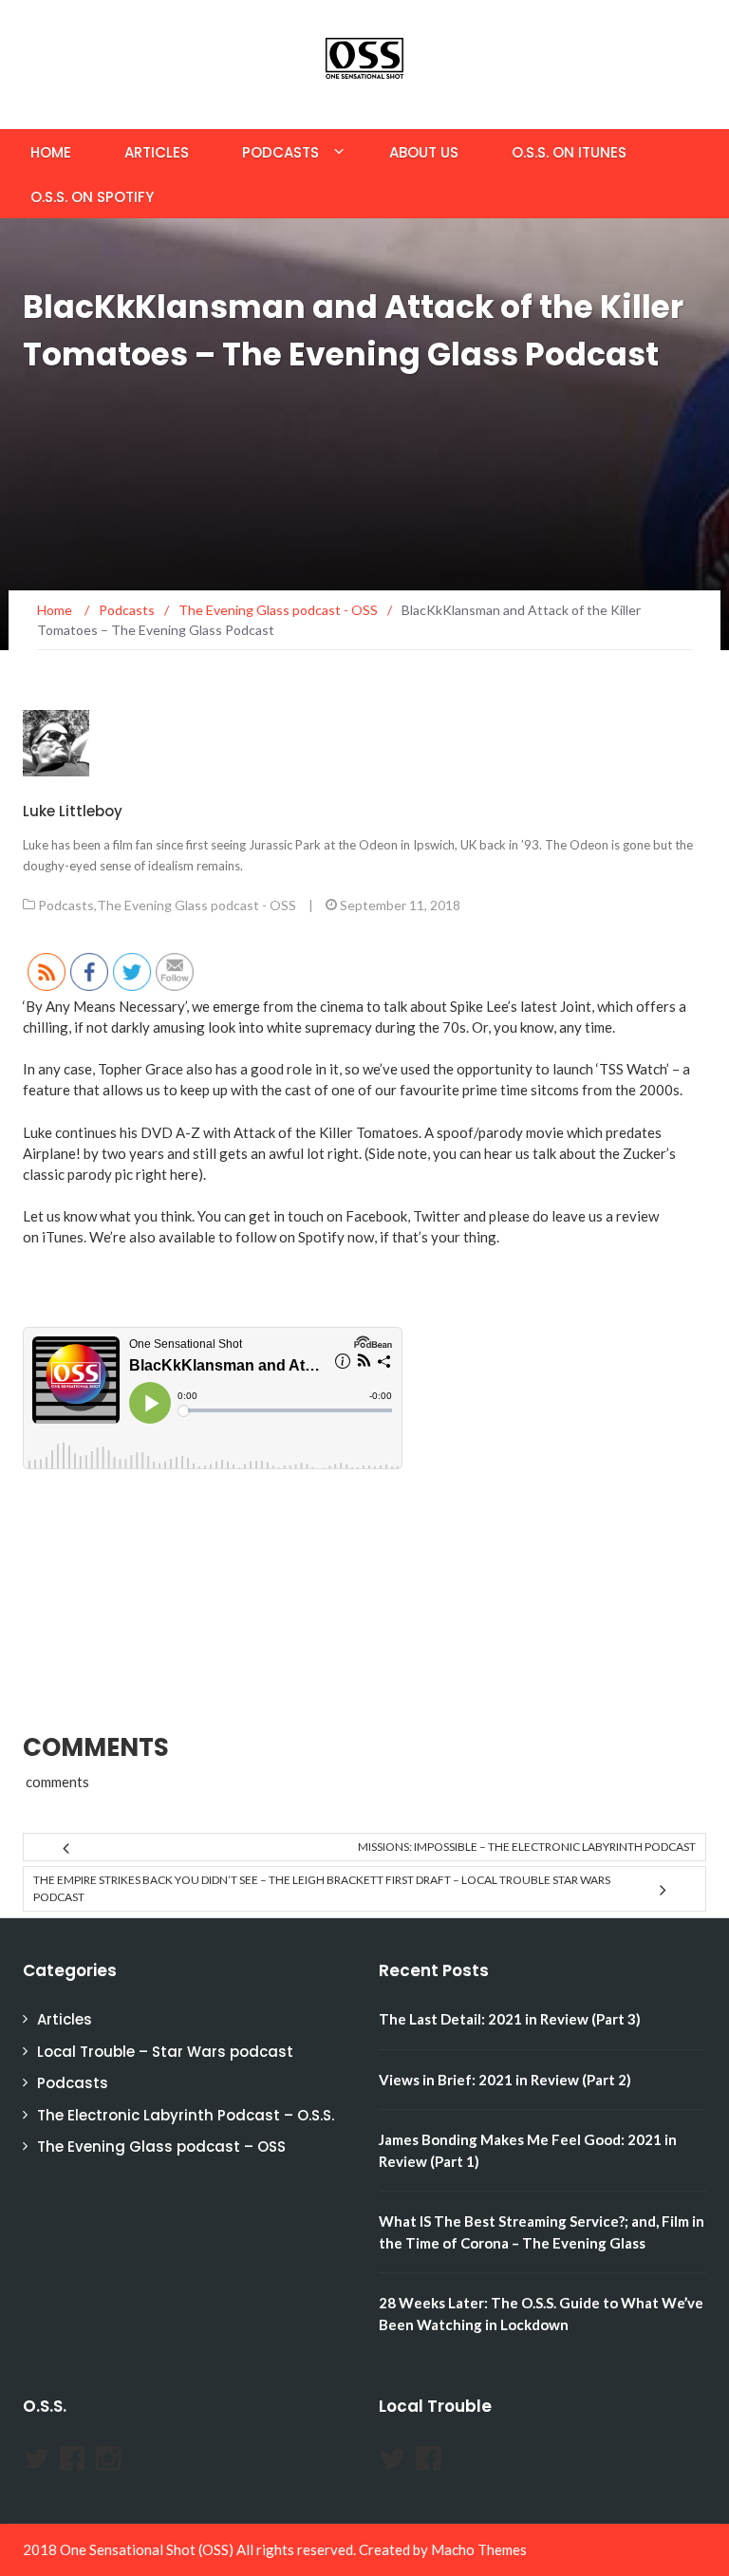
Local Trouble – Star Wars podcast (165, 2052)
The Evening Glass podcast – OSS (161, 2147)
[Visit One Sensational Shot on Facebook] (72, 2463)
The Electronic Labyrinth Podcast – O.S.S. (186, 2115)
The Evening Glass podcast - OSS (196, 905)
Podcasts (280, 152)
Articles (157, 152)
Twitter (437, 1216)
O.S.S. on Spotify (92, 197)
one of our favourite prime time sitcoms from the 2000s (505, 1090)
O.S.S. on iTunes (569, 152)
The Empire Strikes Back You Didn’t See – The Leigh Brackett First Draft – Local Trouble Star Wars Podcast (322, 1888)
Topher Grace (140, 1069)
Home (51, 152)
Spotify (321, 1237)
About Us (424, 152)
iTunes (63, 1237)
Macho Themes (479, 2549)
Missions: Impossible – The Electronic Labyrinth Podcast (527, 1847)
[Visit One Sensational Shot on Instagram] (108, 2463)
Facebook (376, 1216)
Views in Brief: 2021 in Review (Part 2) (505, 2080)
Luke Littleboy (73, 811)
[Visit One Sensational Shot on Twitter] (36, 2463)
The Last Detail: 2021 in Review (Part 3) (510, 2019)
